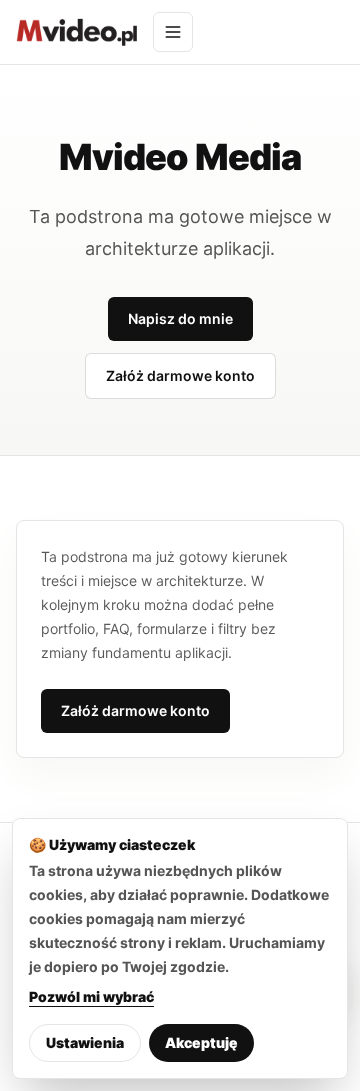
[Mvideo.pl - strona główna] (76, 32)
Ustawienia (85, 1042)
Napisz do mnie (180, 318)
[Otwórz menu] (173, 32)
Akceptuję (201, 1042)
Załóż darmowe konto (180, 375)
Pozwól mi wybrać (91, 996)
